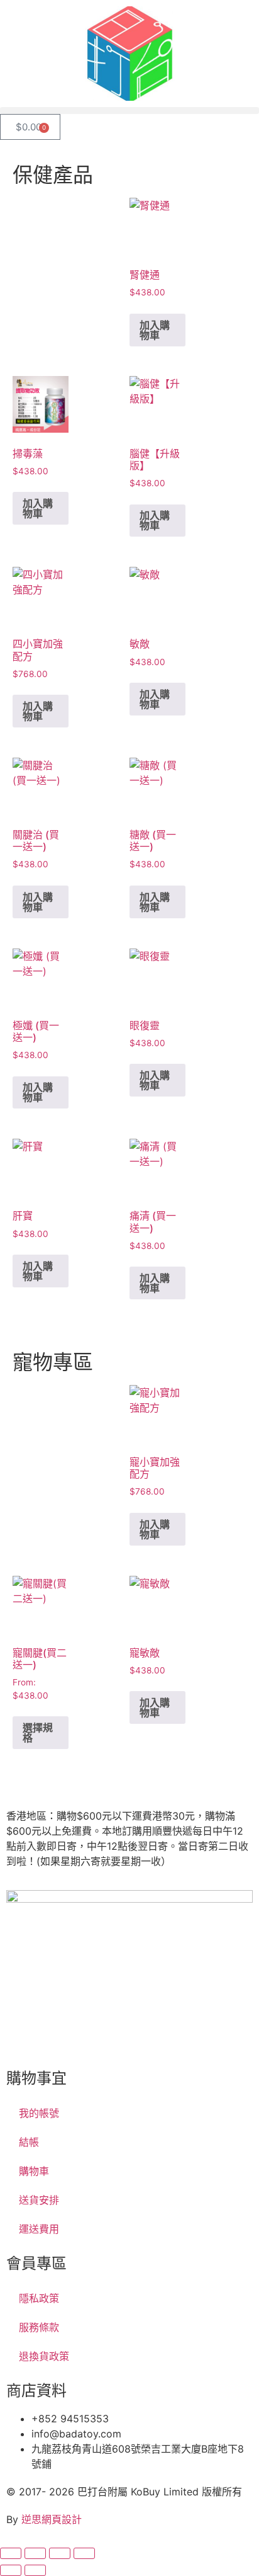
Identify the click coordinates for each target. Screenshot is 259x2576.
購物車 (34, 2171)
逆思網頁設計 (52, 2519)
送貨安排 (39, 2200)
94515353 (96, 2026)
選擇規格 (38, 1733)
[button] (129, 111)
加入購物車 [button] (155, 330)
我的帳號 (39, 2113)
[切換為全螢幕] (35, 2553)
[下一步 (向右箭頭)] (35, 2570)
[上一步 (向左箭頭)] (11, 2570)
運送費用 (39, 2229)
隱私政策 (39, 2298)
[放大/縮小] (11, 2553)
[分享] (60, 2553)
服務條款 (39, 2327)
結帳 (29, 2142)
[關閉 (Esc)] (84, 2553)
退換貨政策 (44, 2356)
